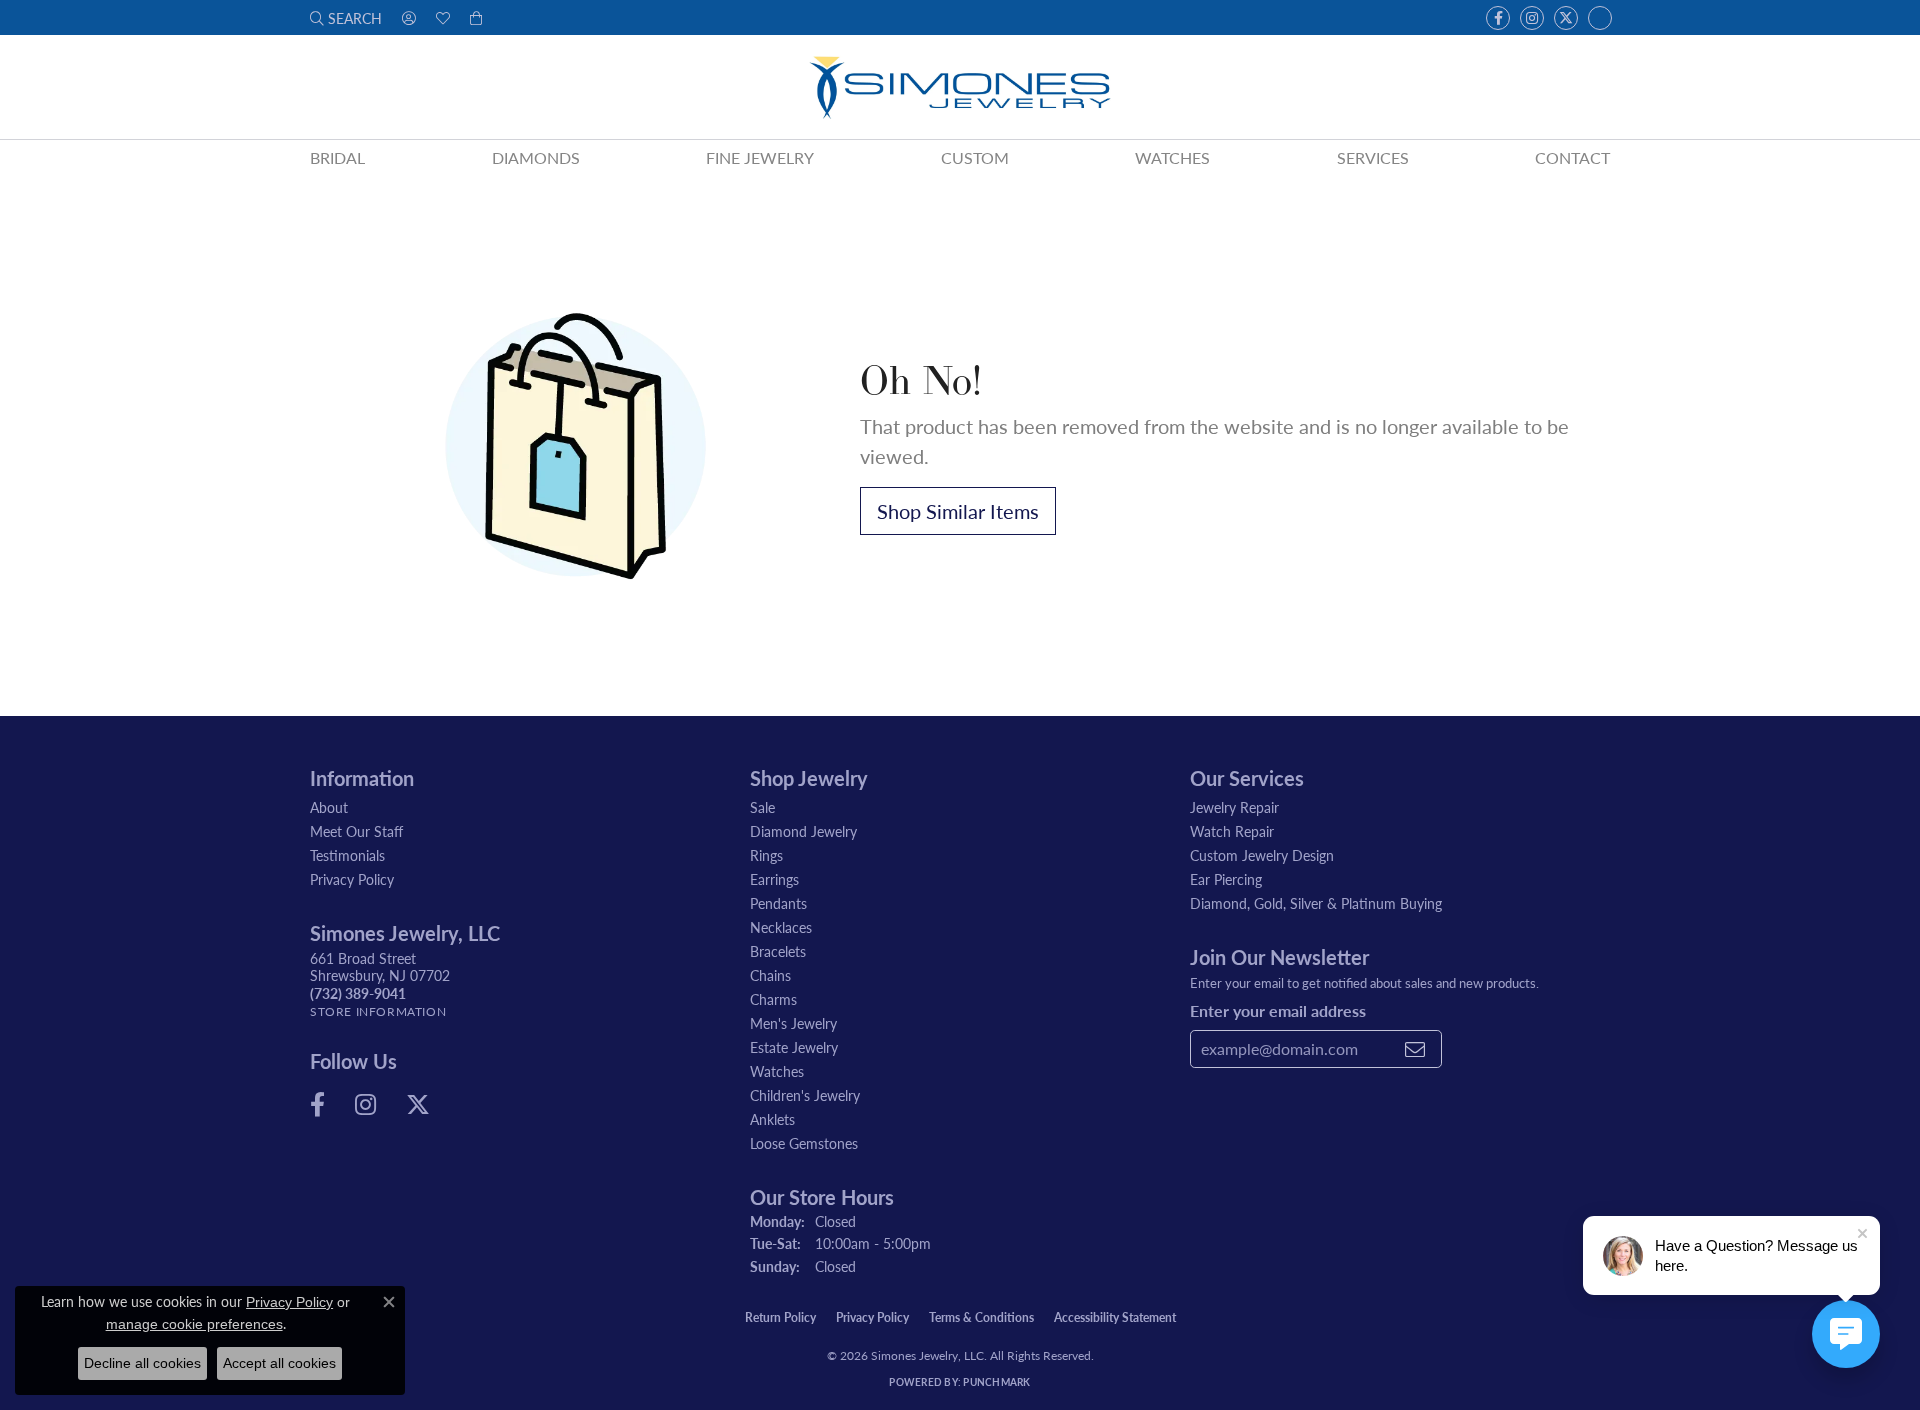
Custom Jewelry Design (1262, 855)
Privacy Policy (352, 879)
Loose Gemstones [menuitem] (804, 1143)
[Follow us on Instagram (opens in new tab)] (1532, 18)
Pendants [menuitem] (778, 903)
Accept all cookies (279, 1363)
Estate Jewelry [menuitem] (794, 1047)
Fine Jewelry (760, 157)
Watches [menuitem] (777, 1071)
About (329, 807)
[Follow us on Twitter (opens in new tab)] (1566, 18)
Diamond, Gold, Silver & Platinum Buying (1316, 903)
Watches (1172, 157)
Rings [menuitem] (766, 855)
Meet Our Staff (356, 831)
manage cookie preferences (194, 1324)
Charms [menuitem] (773, 999)
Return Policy (780, 1317)
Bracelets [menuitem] (778, 951)
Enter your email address (1278, 1011)
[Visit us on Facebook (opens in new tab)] (1498, 18)
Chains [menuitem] (770, 975)
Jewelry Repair (1234, 807)
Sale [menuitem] (762, 807)
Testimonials (347, 855)
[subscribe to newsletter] (1415, 1049)
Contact (1572, 157)
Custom (975, 157)
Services (1373, 157)
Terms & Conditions (981, 1317)
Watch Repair (1232, 831)
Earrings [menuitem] (774, 879)
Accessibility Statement (1115, 1317)
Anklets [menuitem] (772, 1119)
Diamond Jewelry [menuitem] (803, 831)
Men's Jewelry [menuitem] (793, 1023)
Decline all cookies (142, 1363)
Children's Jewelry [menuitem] (805, 1095)
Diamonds (536, 157)
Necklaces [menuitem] (781, 927)
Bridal (337, 157)
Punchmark (996, 1382)
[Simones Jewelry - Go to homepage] (960, 87)
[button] (346, 17)
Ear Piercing (1226, 879)
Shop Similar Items (958, 511)
